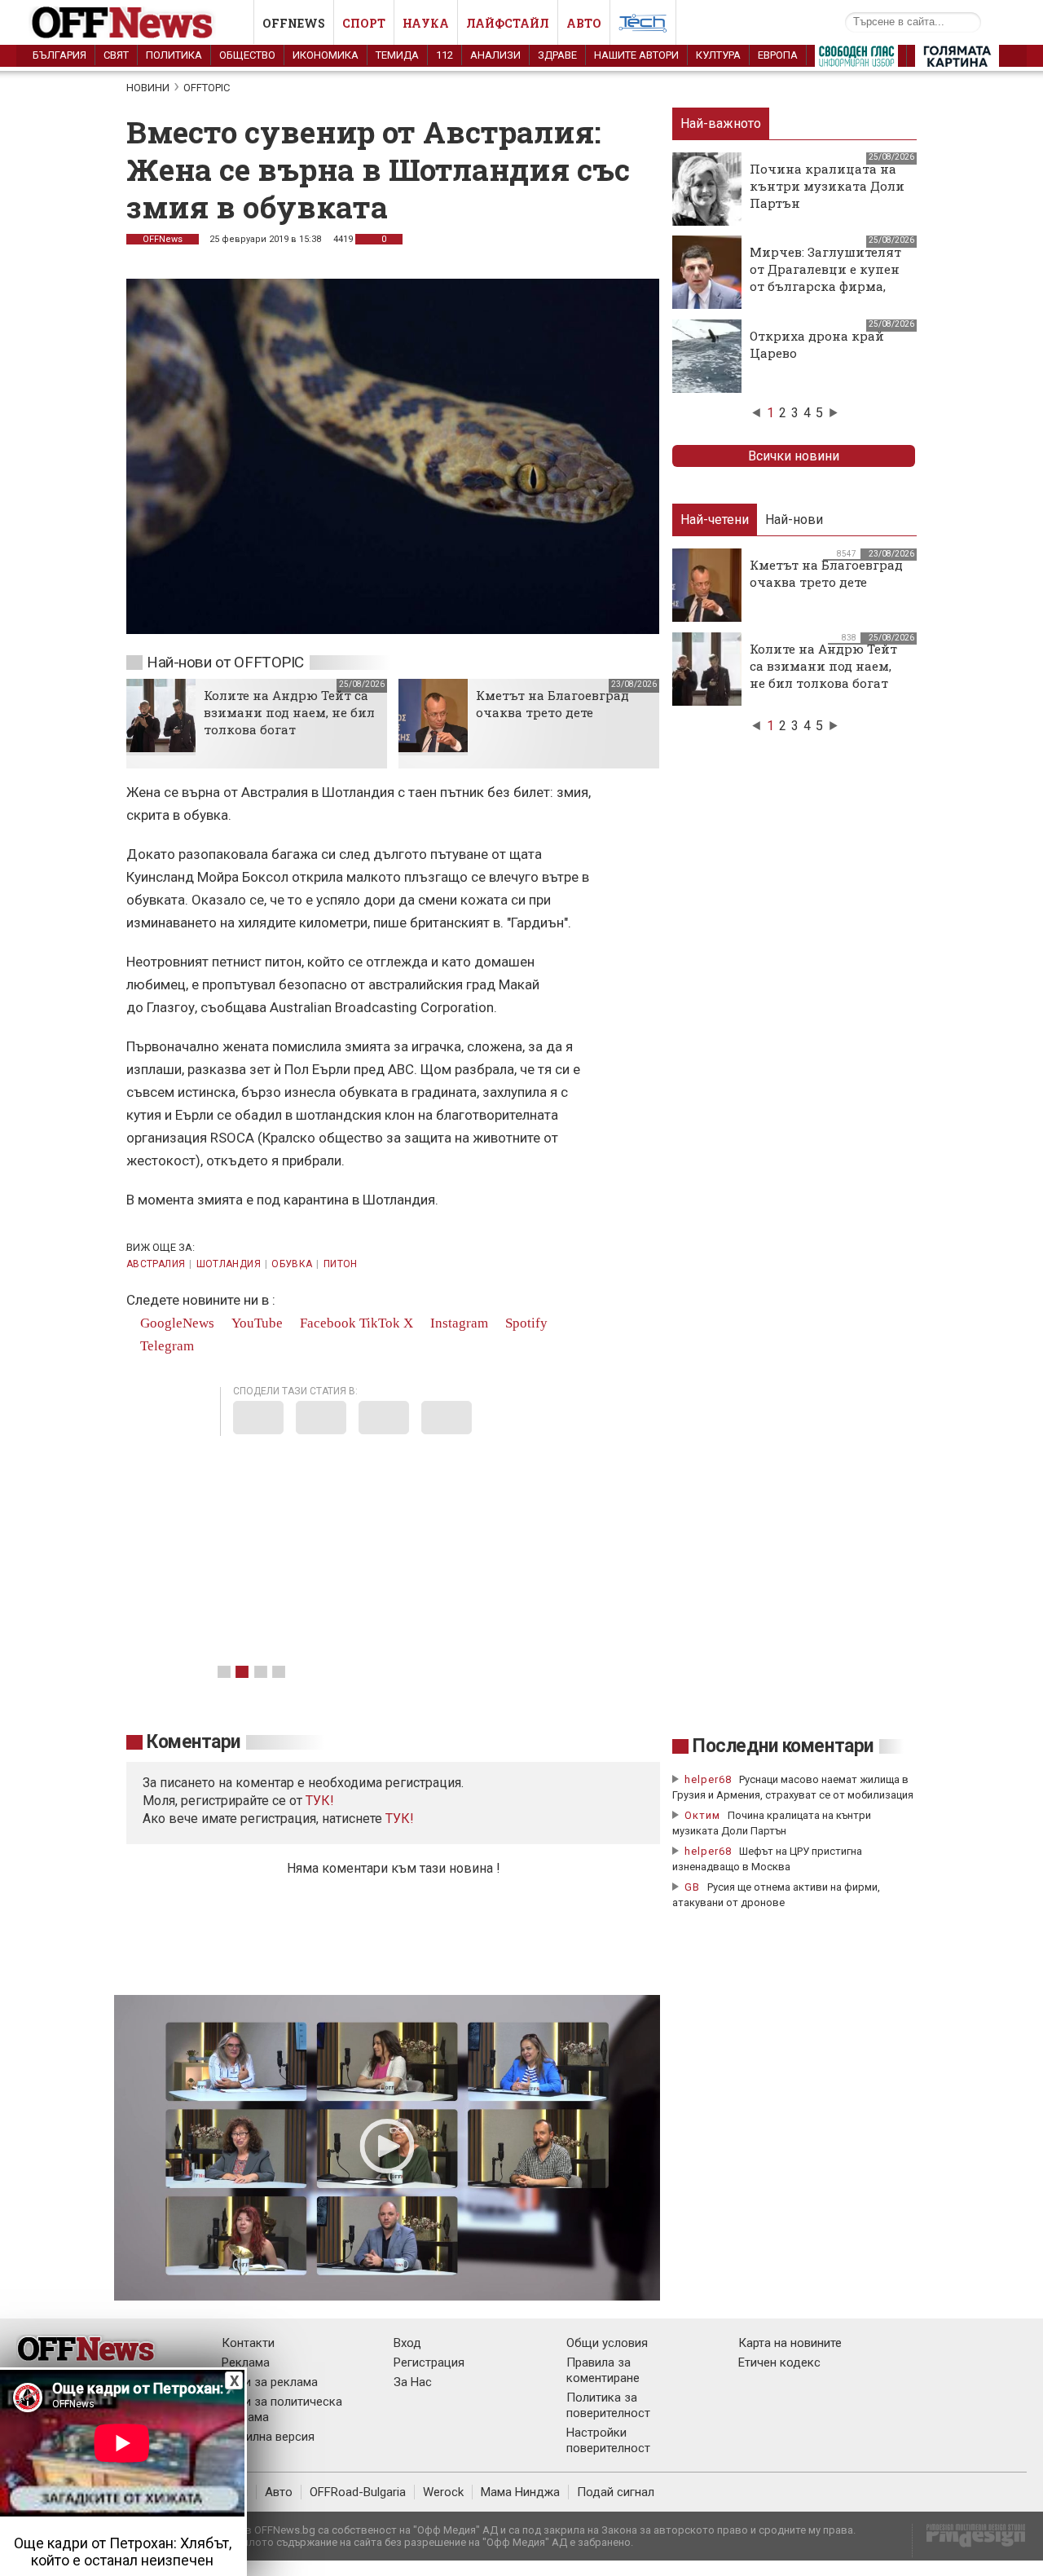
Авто (584, 23)
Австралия (156, 1264)
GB (692, 1887)
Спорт (364, 23)
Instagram (458, 1323)
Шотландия (229, 1264)
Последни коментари (783, 1746)
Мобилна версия (268, 2437)
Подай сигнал (616, 2492)
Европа (778, 55)
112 (444, 55)
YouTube (255, 1323)
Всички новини (794, 456)
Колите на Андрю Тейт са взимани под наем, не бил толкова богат (289, 712)
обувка (292, 1264)
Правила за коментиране (603, 2370)
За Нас (413, 2382)
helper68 (708, 1779)
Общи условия (607, 2343)
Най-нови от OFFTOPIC (225, 662)
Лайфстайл (508, 23)
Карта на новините (790, 2343)
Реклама (246, 2362)
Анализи (495, 55)
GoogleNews (176, 1323)
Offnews (294, 23)
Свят (116, 55)
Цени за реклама (270, 2382)
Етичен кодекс (779, 2362)
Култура (718, 55)
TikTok (380, 1323)
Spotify (525, 1323)
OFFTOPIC (207, 88)
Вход (407, 2343)
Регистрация (429, 2362)
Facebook (326, 1323)
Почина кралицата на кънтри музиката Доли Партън (827, 186)
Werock (443, 2492)
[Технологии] (643, 26)
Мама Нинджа (520, 2492)
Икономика (326, 55)
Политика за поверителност (608, 2405)
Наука (426, 23)
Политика (174, 55)
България (59, 55)
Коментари (194, 1742)
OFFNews (163, 239)
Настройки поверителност (608, 2440)
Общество (247, 55)
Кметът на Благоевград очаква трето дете (552, 704)
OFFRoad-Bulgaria (358, 2492)
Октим (702, 1815)
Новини (148, 88)
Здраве (557, 55)
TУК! (320, 1801)
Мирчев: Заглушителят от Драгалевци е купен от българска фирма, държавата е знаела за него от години (825, 286)
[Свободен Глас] (856, 59)
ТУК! (400, 1819)
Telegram (165, 1346)
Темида (397, 55)
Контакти (248, 2343)
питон (341, 1264)
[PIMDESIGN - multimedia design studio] (969, 2541)
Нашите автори (636, 55)
